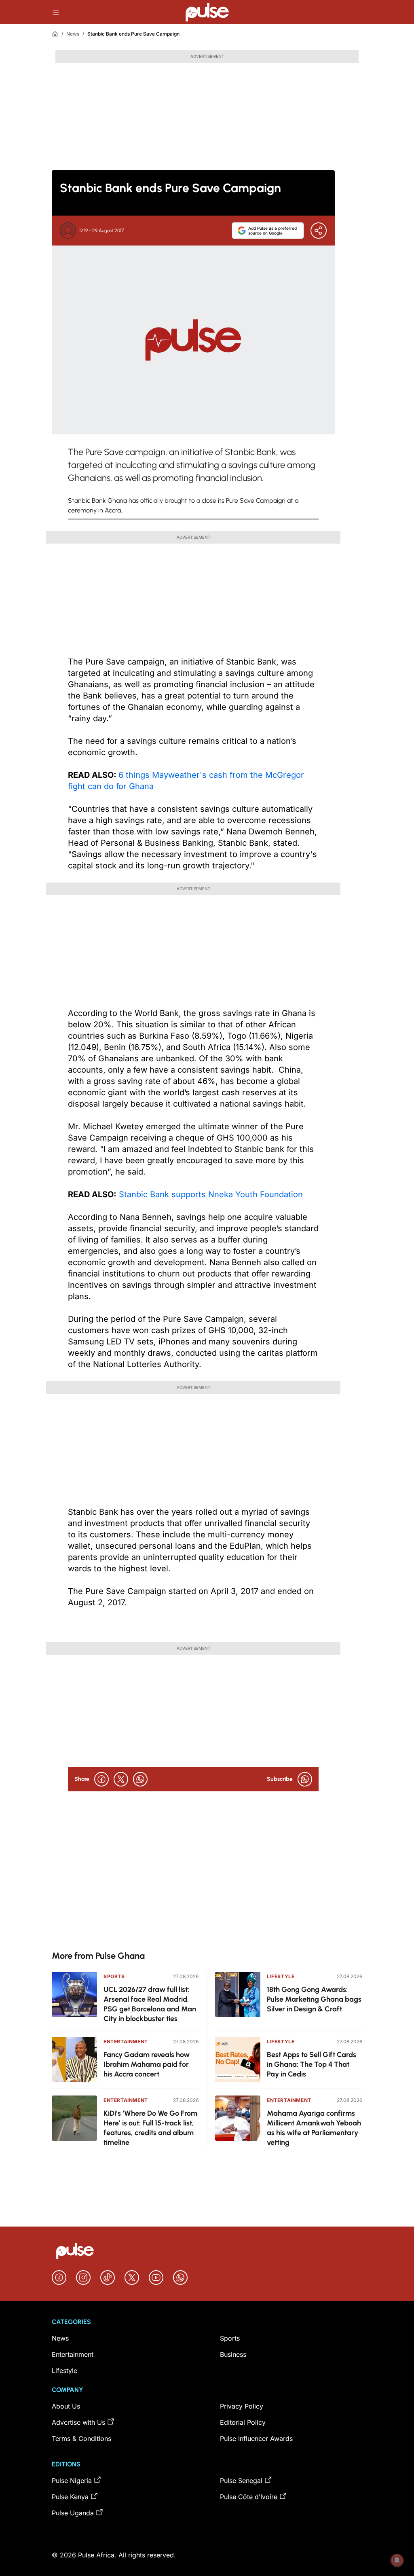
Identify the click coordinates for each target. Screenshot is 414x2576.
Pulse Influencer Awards (256, 2438)
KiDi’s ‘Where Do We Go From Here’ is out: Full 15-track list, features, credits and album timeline (150, 2128)
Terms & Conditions (81, 2438)
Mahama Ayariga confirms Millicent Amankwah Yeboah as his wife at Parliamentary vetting (314, 2128)
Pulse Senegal (241, 2481)
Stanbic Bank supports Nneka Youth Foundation (210, 1194)
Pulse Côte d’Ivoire (249, 2497)
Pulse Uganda (73, 2513)
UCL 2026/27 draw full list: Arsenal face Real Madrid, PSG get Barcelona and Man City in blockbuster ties (150, 2004)
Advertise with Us (78, 2422)
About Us (66, 2406)
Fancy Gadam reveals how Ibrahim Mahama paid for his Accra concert (147, 2064)
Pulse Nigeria (72, 2481)
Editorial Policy (243, 2422)
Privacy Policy (242, 2406)
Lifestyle (281, 1976)
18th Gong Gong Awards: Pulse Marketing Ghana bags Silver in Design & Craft (314, 1999)
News (73, 34)
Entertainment (126, 2042)
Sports (114, 1976)
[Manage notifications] (397, 2560)
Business (233, 2354)
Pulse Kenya (70, 2497)
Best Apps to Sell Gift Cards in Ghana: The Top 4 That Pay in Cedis (312, 2064)
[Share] (319, 231)
